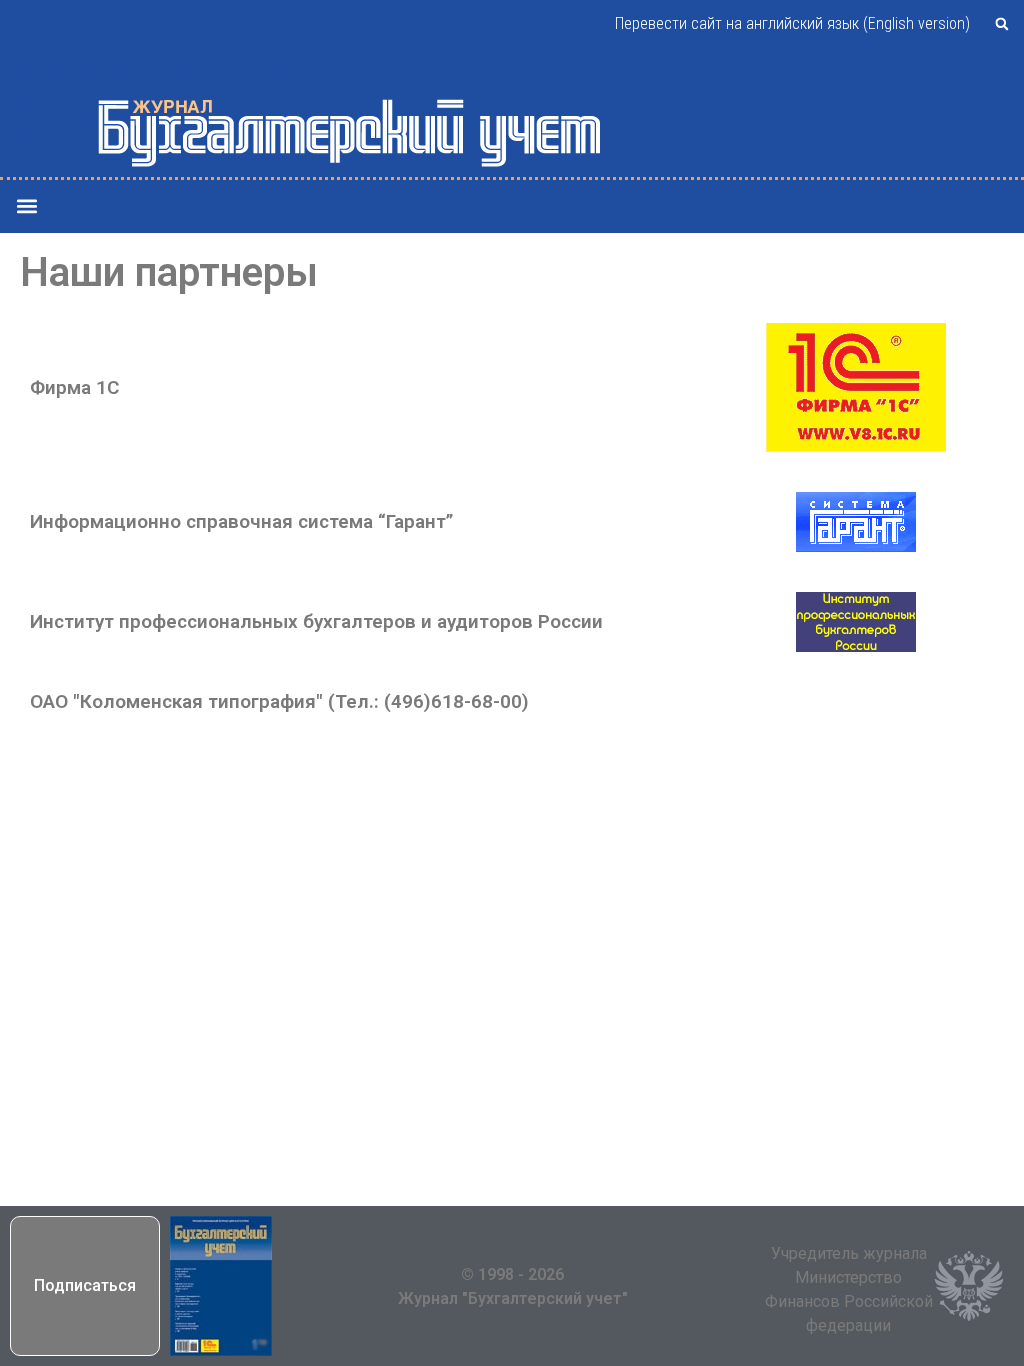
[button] (1002, 24)
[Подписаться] (221, 1286)
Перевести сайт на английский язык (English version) (792, 23)
